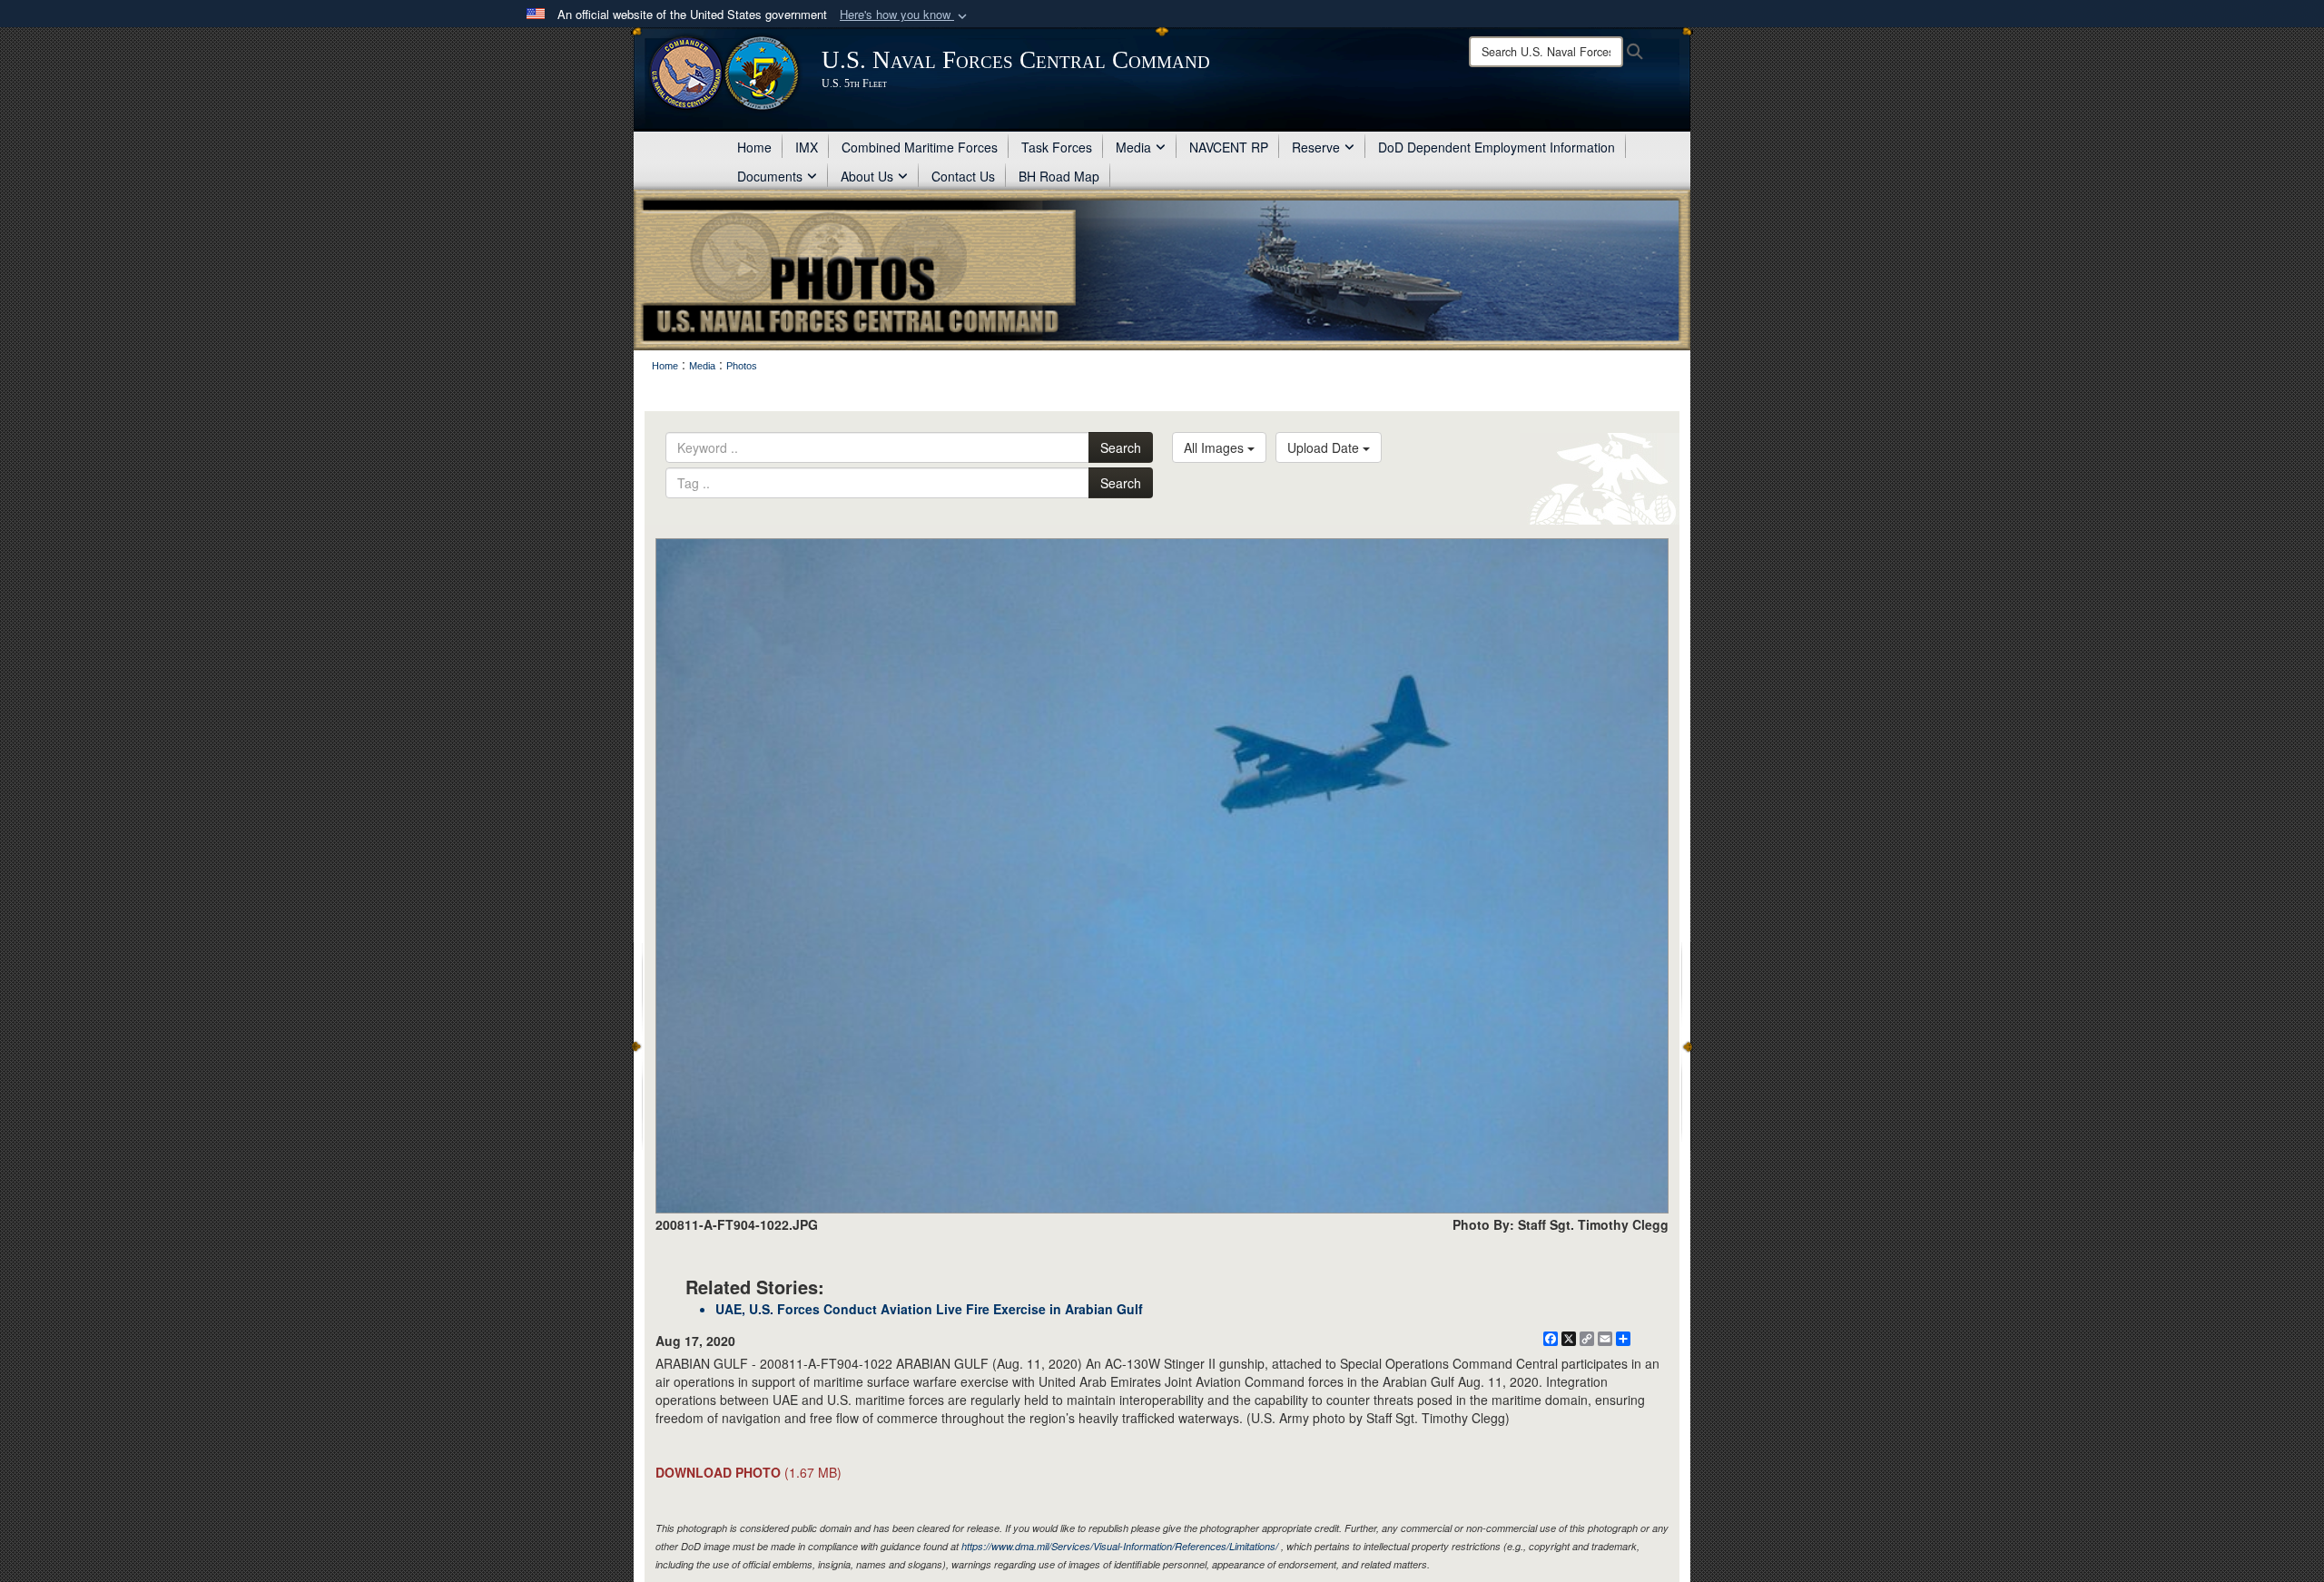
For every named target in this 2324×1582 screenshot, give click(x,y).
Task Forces (1057, 147)
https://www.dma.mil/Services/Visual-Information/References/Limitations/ (1120, 1546)
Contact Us (963, 176)
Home (754, 147)
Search (1121, 447)
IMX (807, 147)
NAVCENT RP (1229, 147)
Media (1133, 147)
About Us (867, 176)
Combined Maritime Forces (920, 147)
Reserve (1316, 147)
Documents (770, 176)
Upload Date (1325, 447)
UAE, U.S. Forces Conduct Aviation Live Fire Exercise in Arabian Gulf (929, 1309)
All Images (1216, 447)
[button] (905, 15)
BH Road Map (1059, 176)
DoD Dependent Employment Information (1497, 147)
